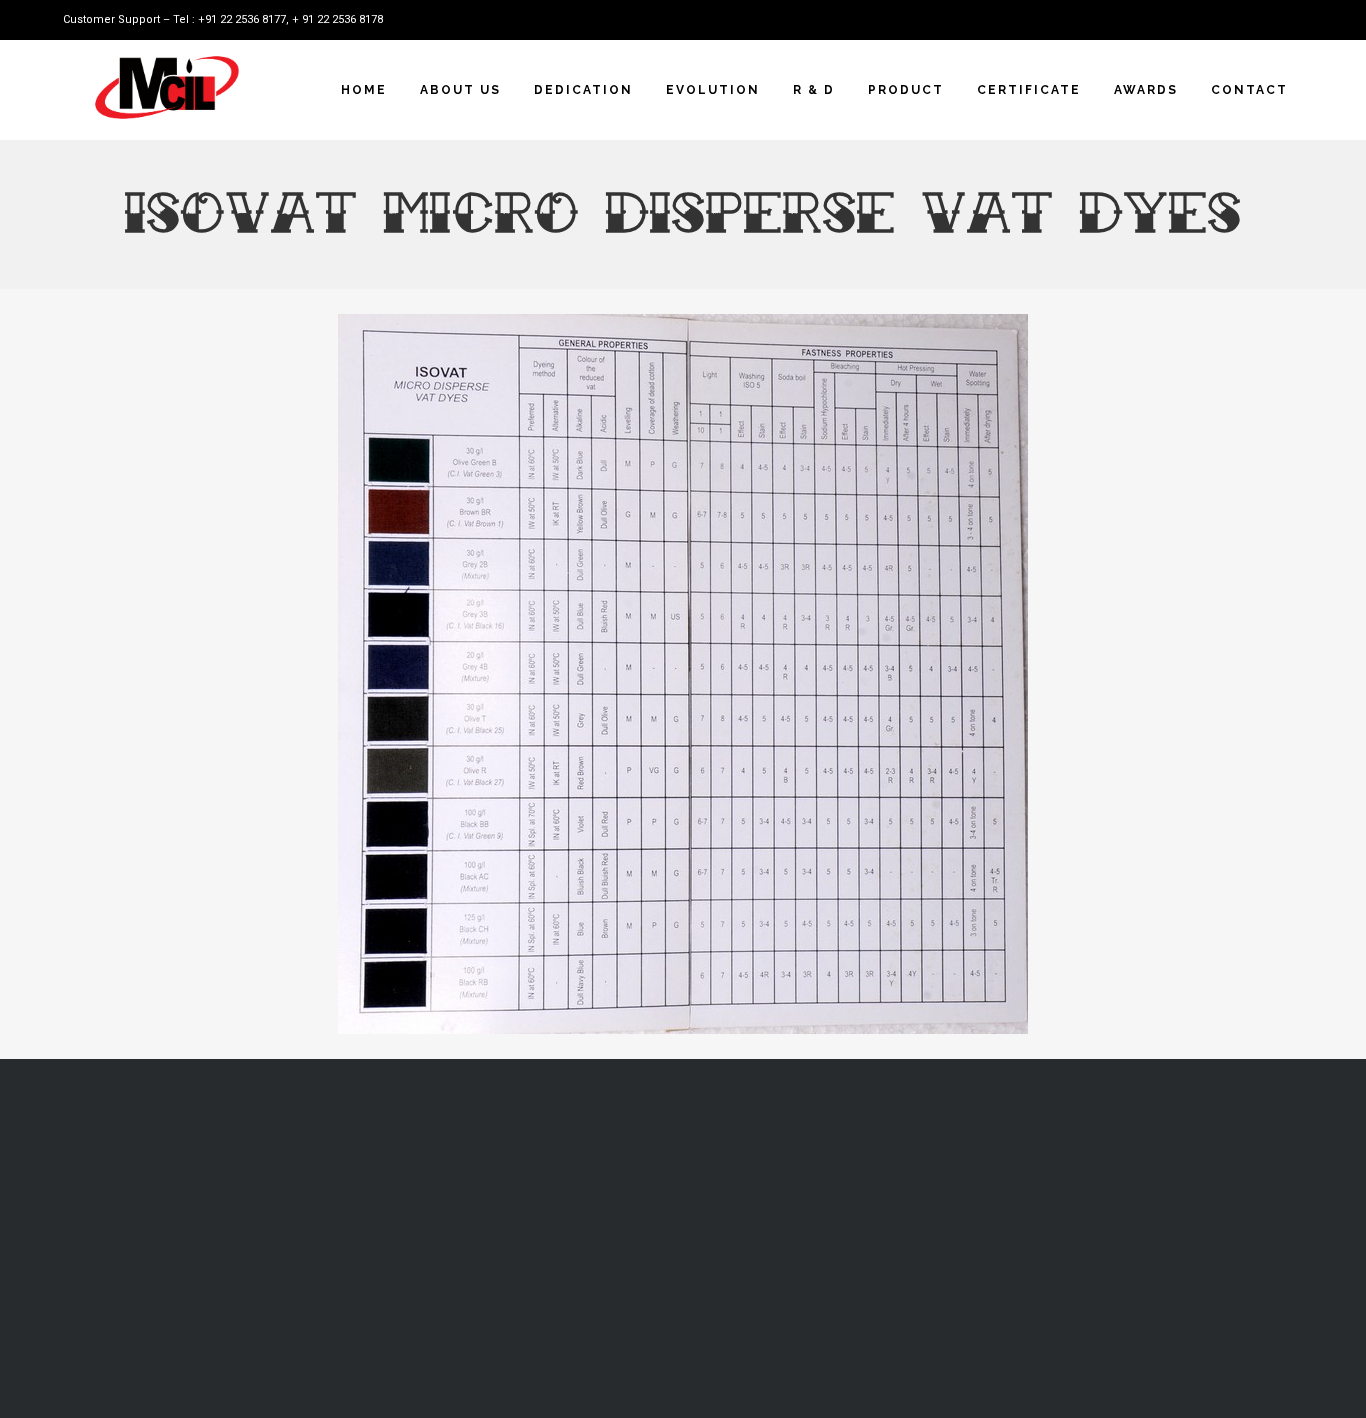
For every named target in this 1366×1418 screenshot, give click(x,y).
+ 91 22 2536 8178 (337, 19)
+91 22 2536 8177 (242, 19)
